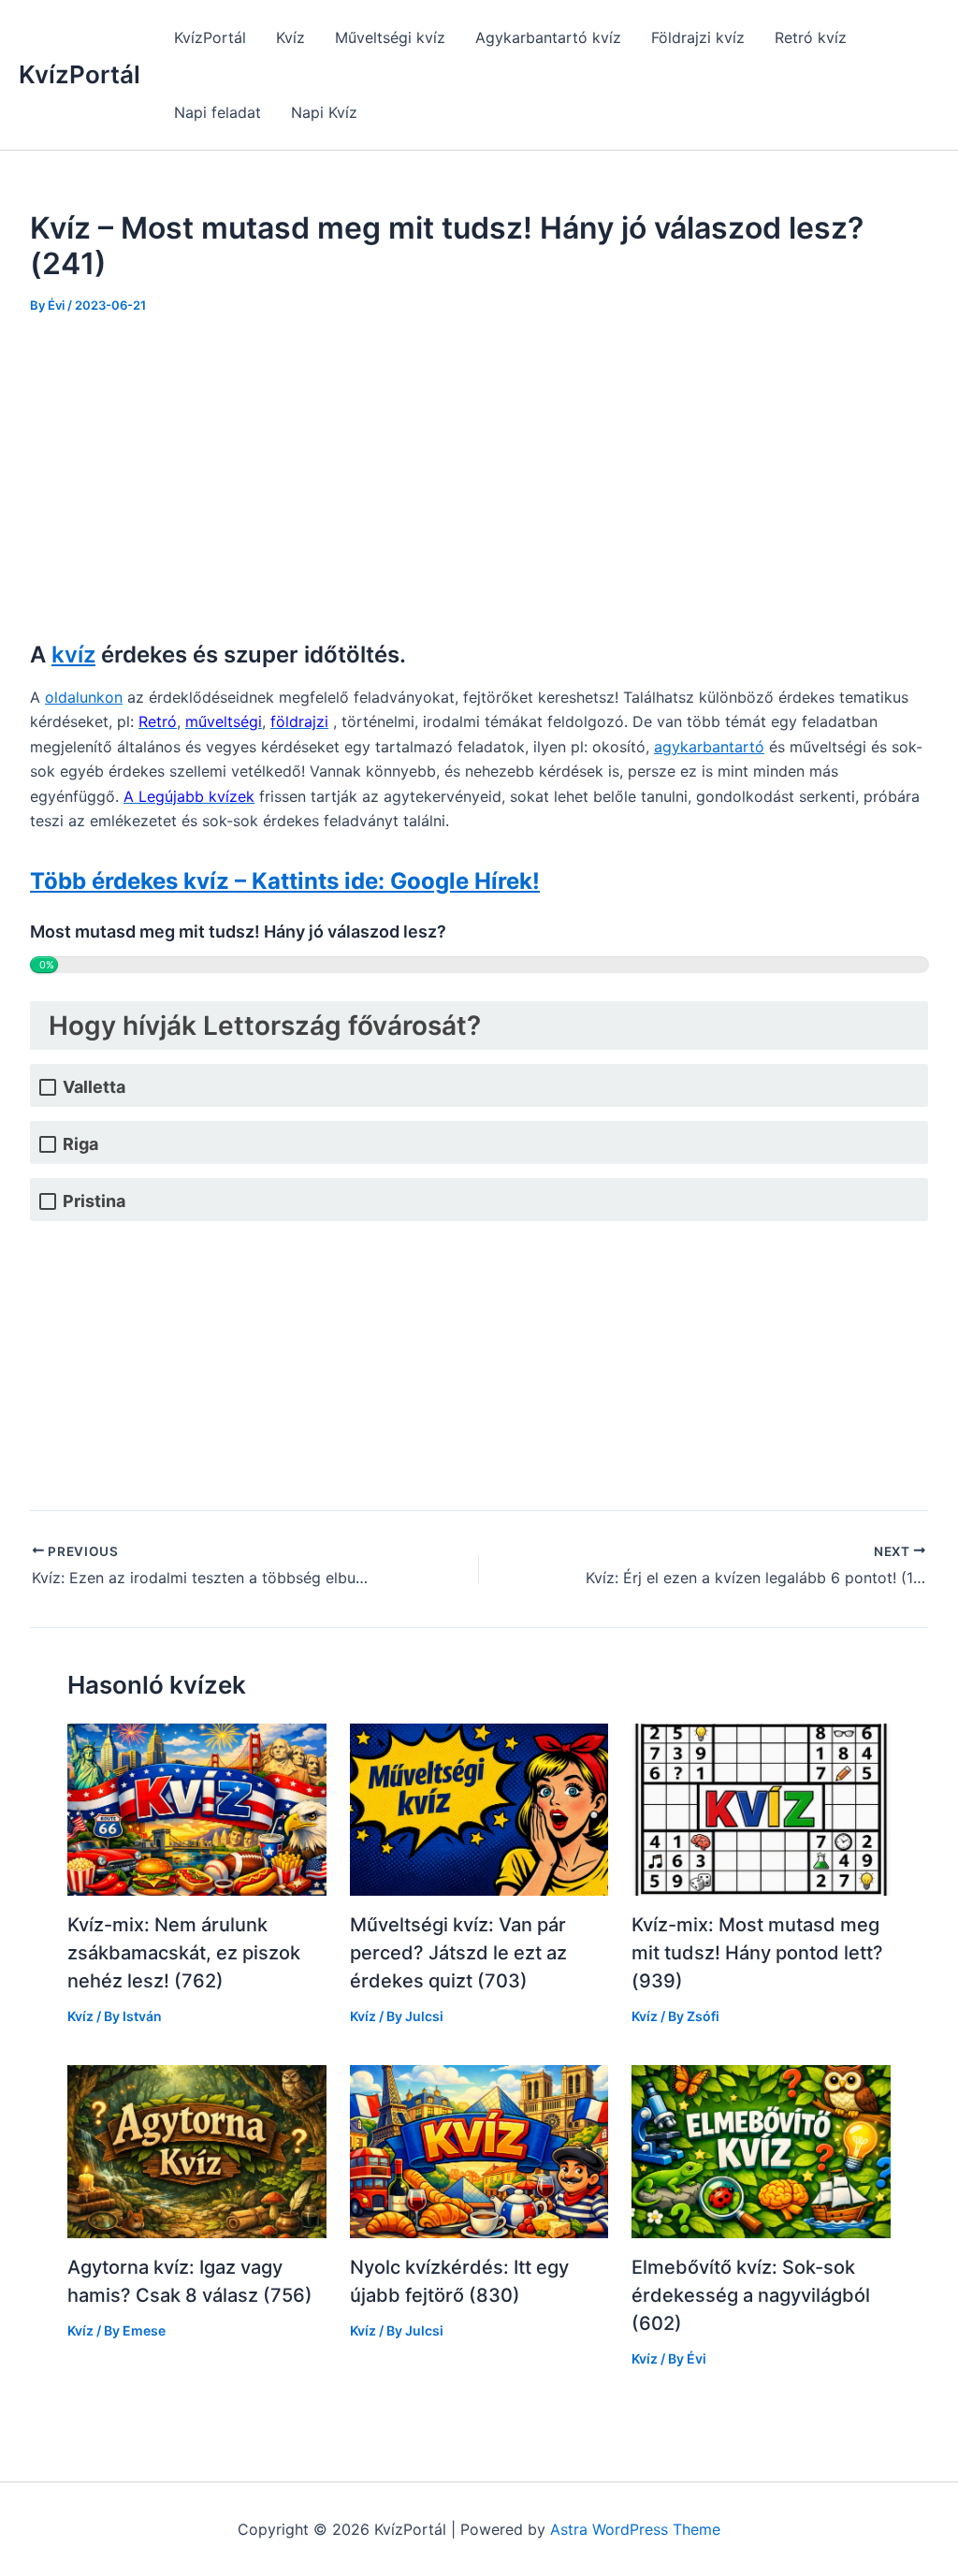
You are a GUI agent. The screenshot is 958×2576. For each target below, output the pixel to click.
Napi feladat (218, 112)
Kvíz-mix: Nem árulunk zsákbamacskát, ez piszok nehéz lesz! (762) (184, 1953)
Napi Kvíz (324, 112)
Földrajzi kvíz (698, 37)
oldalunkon (84, 697)
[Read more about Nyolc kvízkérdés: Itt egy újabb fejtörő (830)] (479, 2150)
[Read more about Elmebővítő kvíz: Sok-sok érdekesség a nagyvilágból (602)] (761, 2150)
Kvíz (290, 37)
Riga (80, 1144)
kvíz (73, 655)
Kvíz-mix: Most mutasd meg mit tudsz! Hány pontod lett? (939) (757, 1953)
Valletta (94, 1087)
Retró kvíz (811, 37)
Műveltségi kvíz (390, 37)
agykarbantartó (709, 747)
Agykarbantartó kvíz (548, 37)
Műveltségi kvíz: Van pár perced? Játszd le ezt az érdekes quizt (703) (458, 1953)
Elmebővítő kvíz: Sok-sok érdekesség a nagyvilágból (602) (751, 2295)
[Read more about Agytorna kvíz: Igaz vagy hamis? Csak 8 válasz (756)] (197, 2150)
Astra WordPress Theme (635, 2529)
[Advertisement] (479, 475)
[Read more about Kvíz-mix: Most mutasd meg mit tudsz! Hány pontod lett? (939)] (761, 1808)
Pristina (94, 1201)
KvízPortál (80, 74)
